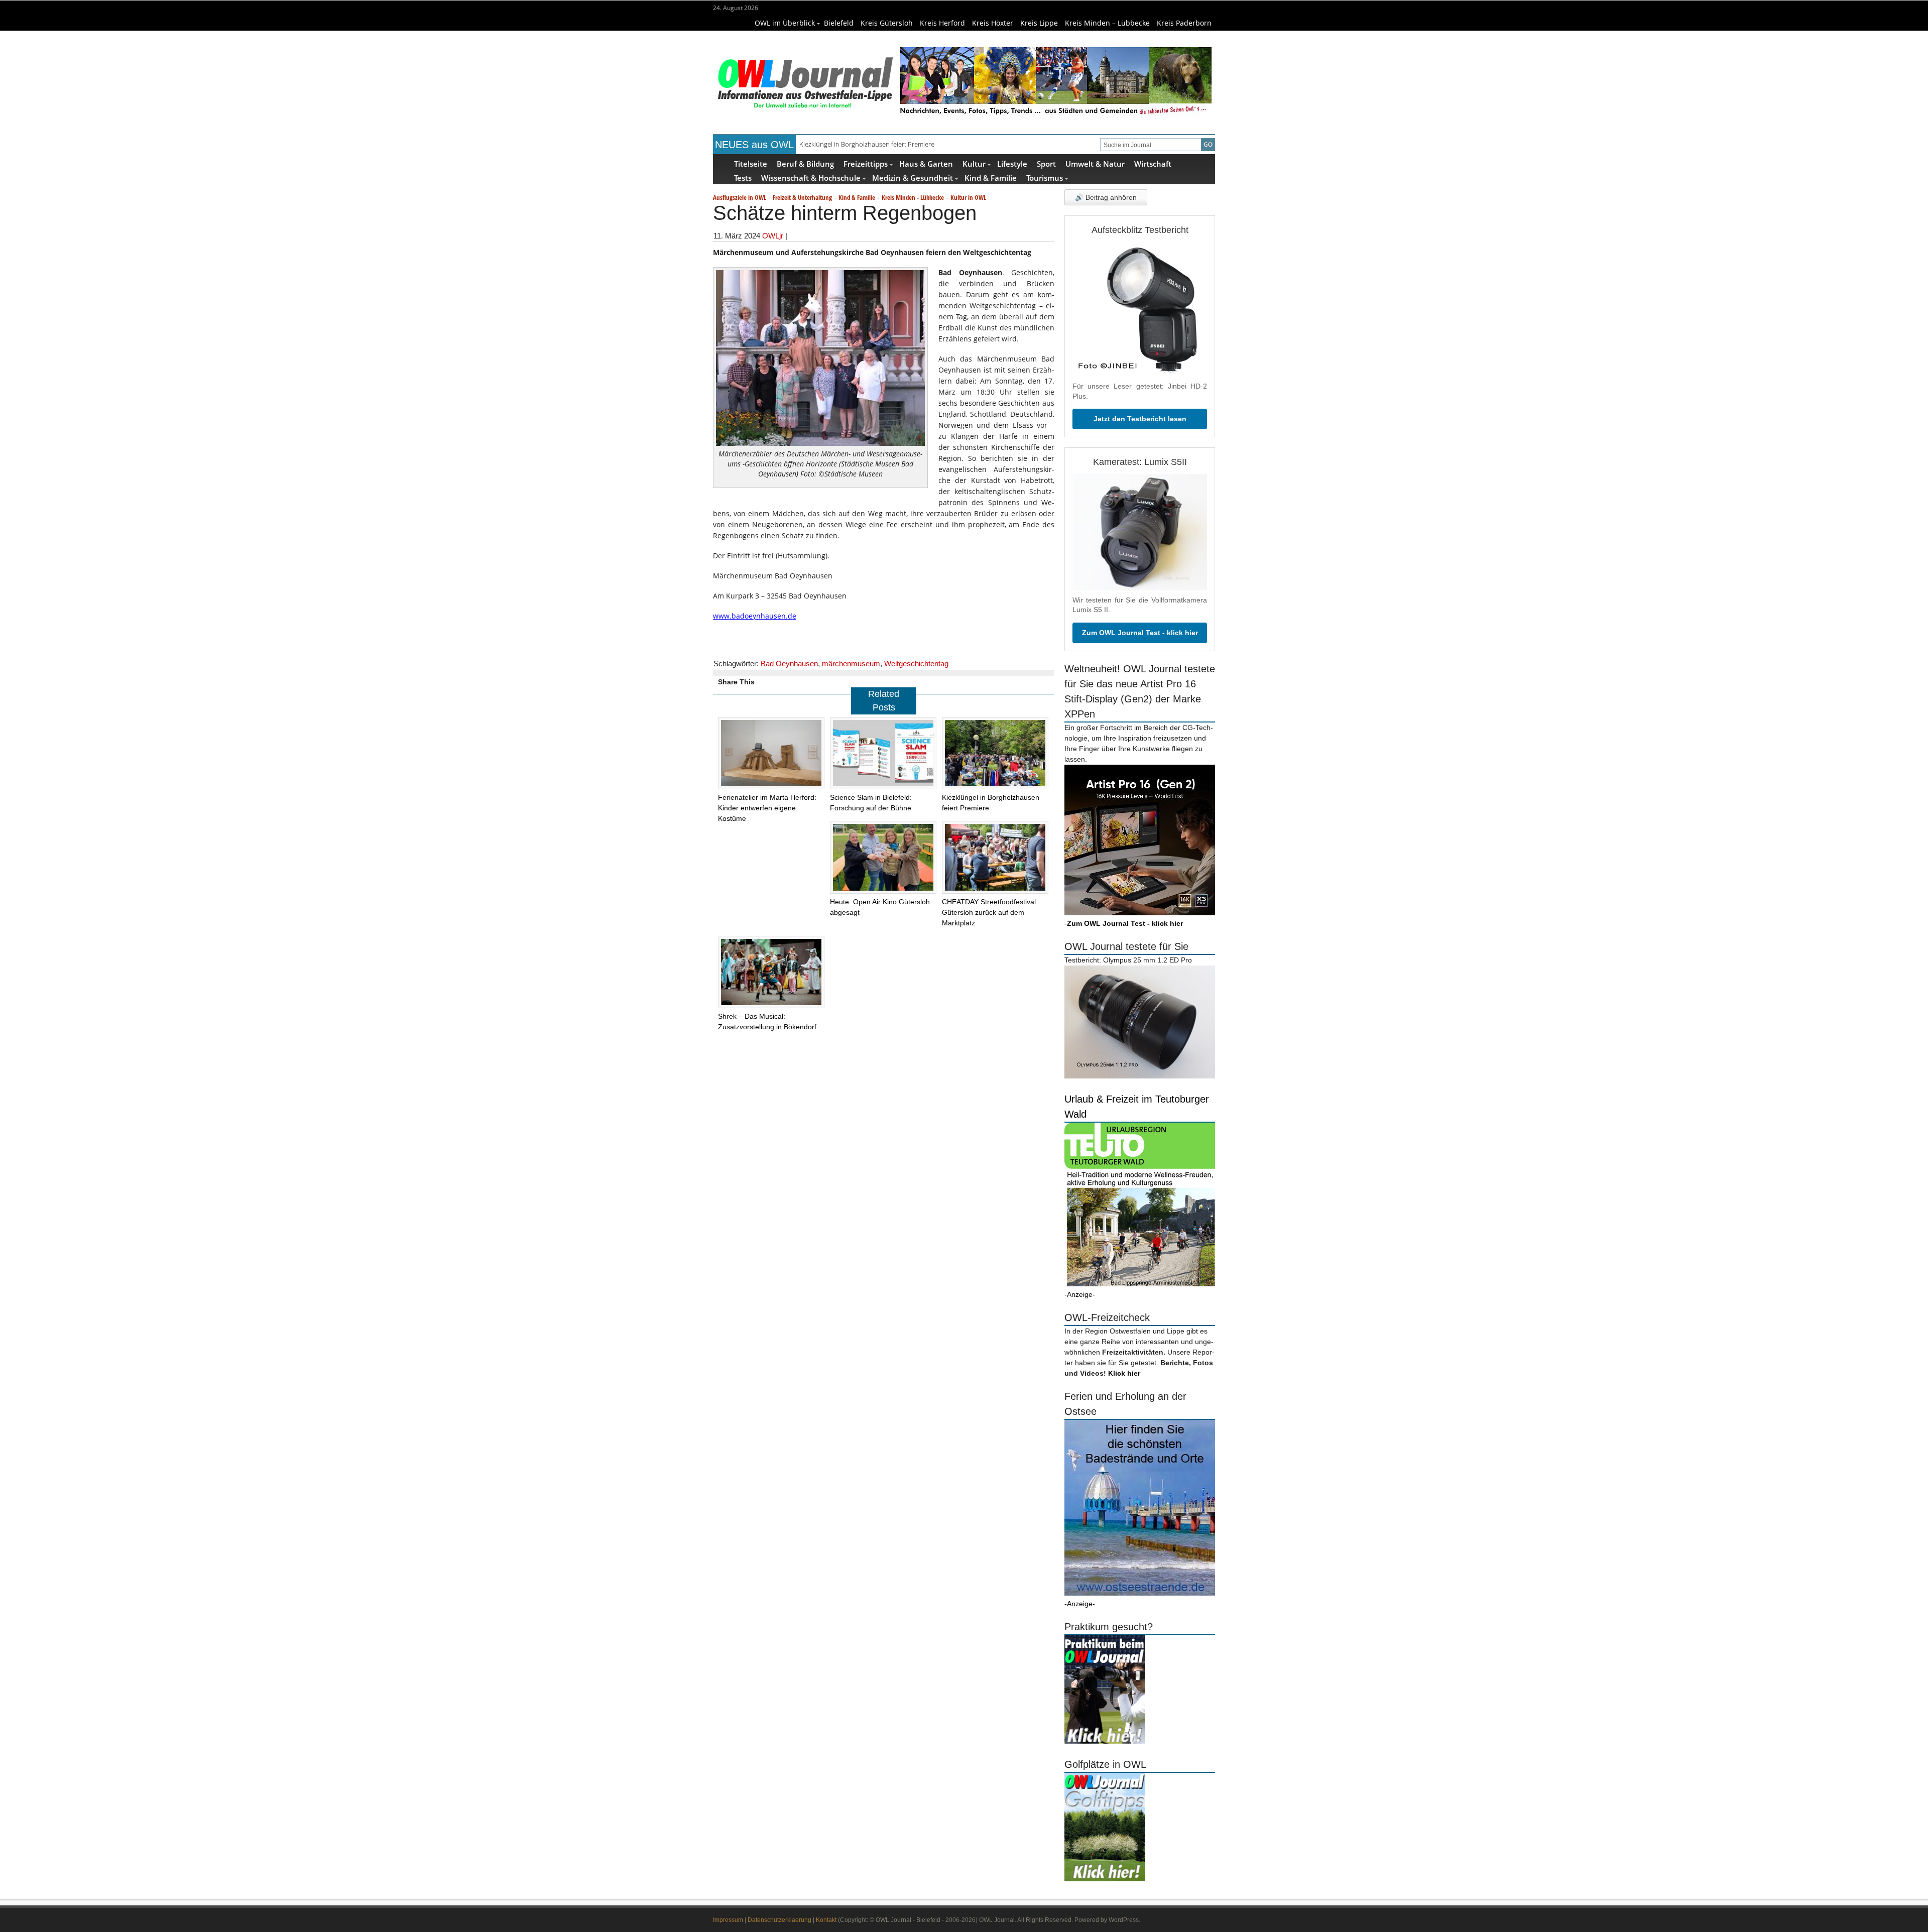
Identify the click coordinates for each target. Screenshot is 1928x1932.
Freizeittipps (866, 163)
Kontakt (826, 1920)
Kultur (974, 163)
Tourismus (1045, 177)
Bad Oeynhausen (789, 663)
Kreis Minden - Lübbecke (913, 197)
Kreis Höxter (993, 23)
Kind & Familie (991, 177)
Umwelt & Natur (1095, 163)
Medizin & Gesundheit (913, 177)
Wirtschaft (1153, 163)
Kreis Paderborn (1184, 23)
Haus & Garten (926, 163)
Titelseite (751, 163)
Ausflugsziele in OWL (740, 197)
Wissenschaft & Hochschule (811, 177)
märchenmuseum (851, 663)
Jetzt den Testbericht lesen (1140, 419)
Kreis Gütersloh (887, 23)
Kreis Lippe (1039, 23)
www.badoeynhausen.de (755, 616)
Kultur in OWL (968, 197)
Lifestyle (1012, 163)
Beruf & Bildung (805, 163)
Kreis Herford (942, 23)
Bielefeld (839, 23)
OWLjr (773, 236)
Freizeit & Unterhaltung (802, 197)
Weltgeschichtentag (916, 663)
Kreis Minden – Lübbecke (1107, 23)
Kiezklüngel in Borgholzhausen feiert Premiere (867, 144)
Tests (743, 177)
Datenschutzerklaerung (779, 1920)
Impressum (728, 1920)
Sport (1046, 163)
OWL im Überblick (785, 23)
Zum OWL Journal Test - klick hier (1140, 633)
